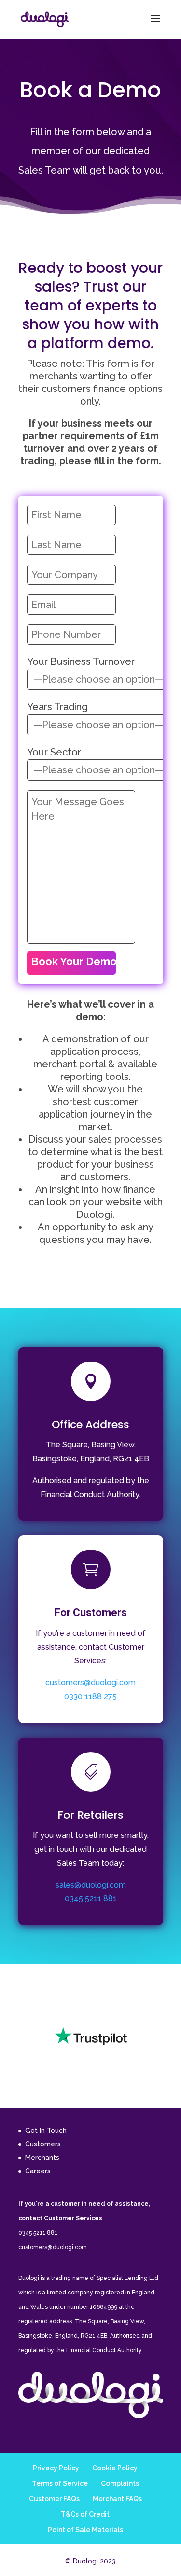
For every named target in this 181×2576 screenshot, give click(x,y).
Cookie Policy (115, 2468)
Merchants (42, 2158)
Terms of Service (60, 2483)
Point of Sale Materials (85, 2530)
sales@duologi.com (91, 1885)
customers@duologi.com (90, 1682)
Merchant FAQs (117, 2499)
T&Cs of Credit (85, 2514)
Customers (43, 2144)
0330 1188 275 (90, 1696)
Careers (38, 2171)
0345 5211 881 (91, 1898)
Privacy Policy (56, 2468)
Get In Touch (46, 2131)
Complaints (120, 2483)
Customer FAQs (54, 2499)
